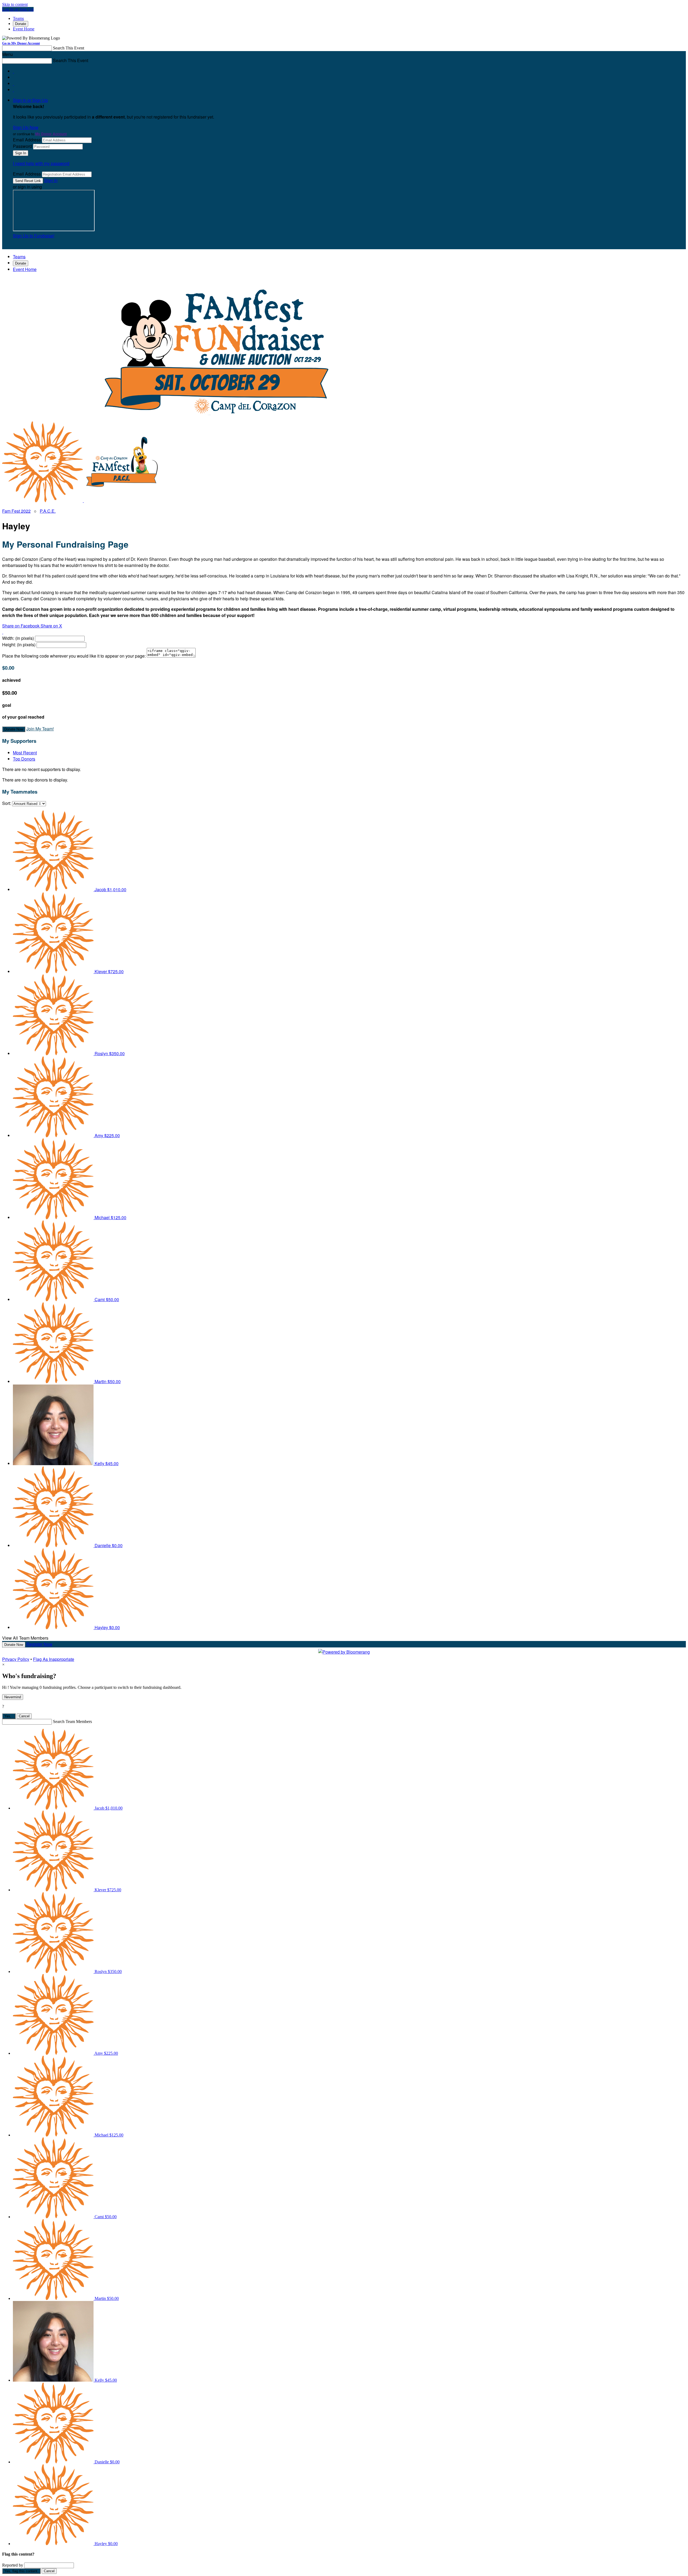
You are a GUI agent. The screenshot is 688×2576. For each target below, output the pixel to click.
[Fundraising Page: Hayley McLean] (43, 500)
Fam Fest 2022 (16, 511)
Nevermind (13, 1697)
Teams (18, 18)
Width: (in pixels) (18, 638)
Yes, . (9, 1716)
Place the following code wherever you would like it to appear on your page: (74, 656)
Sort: (7, 803)
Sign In (51, 180)
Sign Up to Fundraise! (34, 236)
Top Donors (24, 759)
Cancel (24, 1716)
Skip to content (15, 4)
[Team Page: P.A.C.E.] (124, 500)
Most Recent (25, 753)
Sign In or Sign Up (30, 100)
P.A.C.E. (48, 511)
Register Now (39, 1644)
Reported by (13, 2565)
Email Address (27, 140)
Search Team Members (72, 1722)
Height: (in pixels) (19, 645)
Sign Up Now (26, 127)
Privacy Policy (16, 1659)
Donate (21, 24)
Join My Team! (40, 729)
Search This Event (69, 48)
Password (22, 146)
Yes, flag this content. (21, 2571)
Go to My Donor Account (21, 43)
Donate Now (14, 729)
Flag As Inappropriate (54, 1659)
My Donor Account (51, 134)
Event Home (24, 29)
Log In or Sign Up (18, 9)
